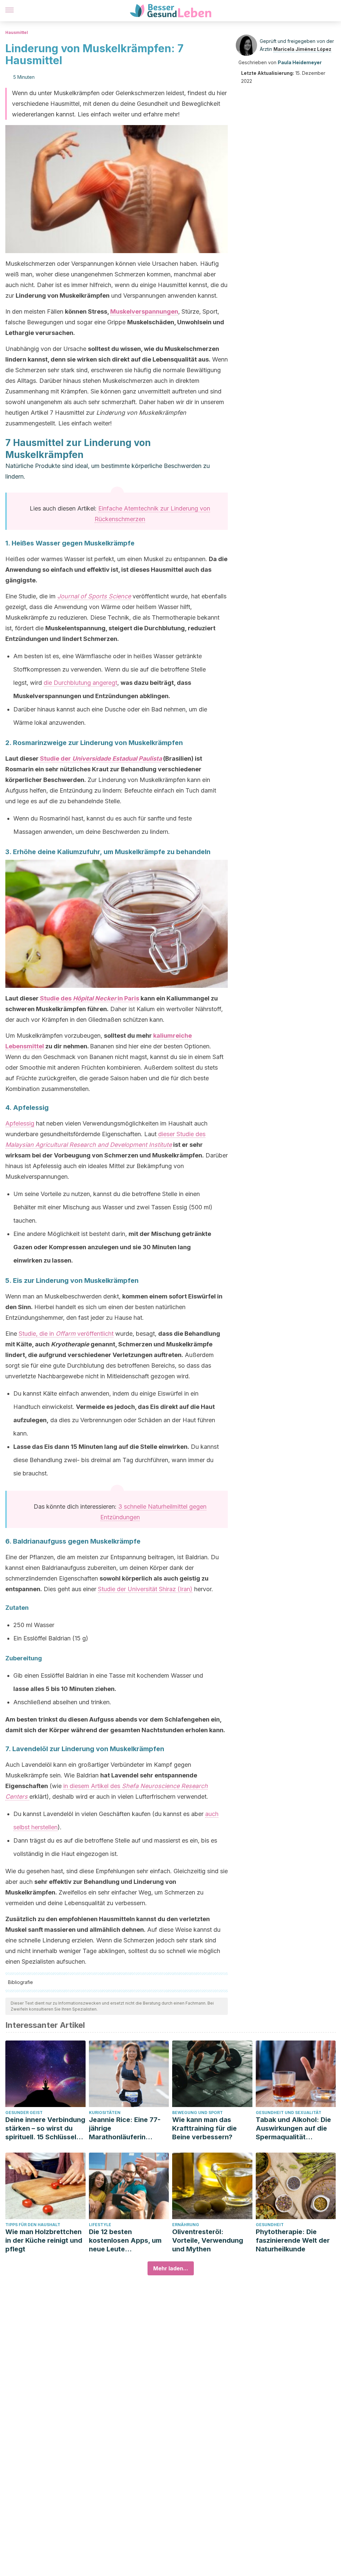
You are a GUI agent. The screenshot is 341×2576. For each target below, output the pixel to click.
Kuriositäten (105, 2113)
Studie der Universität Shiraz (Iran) (145, 1589)
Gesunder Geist (24, 2113)
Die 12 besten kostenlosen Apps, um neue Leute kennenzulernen (125, 2241)
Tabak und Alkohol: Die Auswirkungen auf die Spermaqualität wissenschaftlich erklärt (295, 2128)
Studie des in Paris (90, 998)
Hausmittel (17, 32)
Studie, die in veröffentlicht (66, 1334)
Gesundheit (270, 2225)
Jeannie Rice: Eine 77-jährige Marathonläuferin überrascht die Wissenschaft (125, 2128)
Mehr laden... (171, 2268)
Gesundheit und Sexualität (289, 2113)
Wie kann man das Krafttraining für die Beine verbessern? (204, 2128)
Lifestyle (100, 2225)
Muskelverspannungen (144, 311)
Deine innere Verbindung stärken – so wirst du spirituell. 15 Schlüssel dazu (45, 2128)
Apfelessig (20, 1123)
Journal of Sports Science (94, 596)
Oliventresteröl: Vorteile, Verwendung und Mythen (208, 2240)
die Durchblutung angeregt (80, 683)
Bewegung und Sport (197, 2113)
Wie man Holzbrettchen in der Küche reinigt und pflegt (44, 2240)
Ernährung (186, 2225)
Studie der (101, 758)
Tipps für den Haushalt (33, 2225)
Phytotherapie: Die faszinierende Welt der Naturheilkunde (293, 2240)
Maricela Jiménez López (302, 49)
